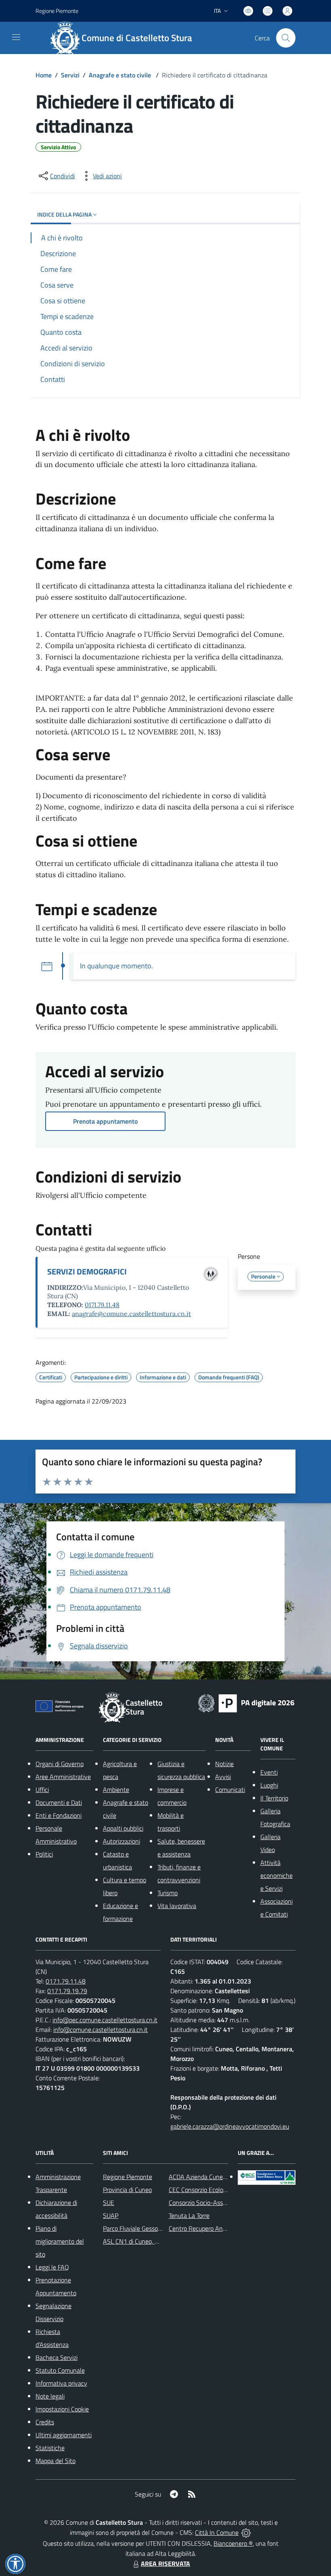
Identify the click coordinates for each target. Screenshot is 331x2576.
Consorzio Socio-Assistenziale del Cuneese (226, 2203)
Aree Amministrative (63, 1777)
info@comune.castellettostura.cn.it (101, 2030)
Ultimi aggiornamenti (64, 2435)
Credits (45, 2422)
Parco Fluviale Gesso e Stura (141, 2228)
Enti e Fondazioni (59, 1815)
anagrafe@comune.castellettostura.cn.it (131, 1314)
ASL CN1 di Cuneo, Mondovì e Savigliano (157, 2241)
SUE (109, 2203)
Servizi (70, 75)
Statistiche (50, 2448)
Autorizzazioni (122, 1841)
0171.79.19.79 (67, 1991)
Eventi (269, 1772)
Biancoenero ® (233, 2543)
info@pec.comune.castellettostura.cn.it (105, 2020)
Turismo (168, 1893)
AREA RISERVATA (165, 2563)
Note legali (50, 2396)
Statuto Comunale (60, 2370)
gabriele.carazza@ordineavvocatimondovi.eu (230, 2126)
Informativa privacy (61, 2383)
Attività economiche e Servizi (277, 1875)
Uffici (42, 1790)
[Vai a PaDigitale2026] (246, 1702)
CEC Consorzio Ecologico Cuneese (214, 2190)
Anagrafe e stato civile (121, 75)
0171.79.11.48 (102, 1305)
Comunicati (230, 1790)
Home (44, 75)
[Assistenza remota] (246, 2532)
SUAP (111, 2215)
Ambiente (116, 1790)
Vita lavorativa (177, 1906)
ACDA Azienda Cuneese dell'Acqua (215, 2177)
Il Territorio (274, 1798)
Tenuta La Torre (189, 2215)
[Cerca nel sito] (286, 38)
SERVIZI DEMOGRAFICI (87, 1271)
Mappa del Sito (56, 2461)
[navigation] (16, 37)
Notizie (224, 1764)
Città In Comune (217, 2532)
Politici (44, 1854)
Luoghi (269, 1785)
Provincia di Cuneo (127, 2190)
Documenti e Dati (59, 1802)
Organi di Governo (60, 1764)
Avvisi (223, 1777)
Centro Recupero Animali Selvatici (214, 2228)
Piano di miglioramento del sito (60, 2241)
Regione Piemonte (57, 11)
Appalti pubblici (123, 1828)
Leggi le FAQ (52, 2267)
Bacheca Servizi (57, 2357)
